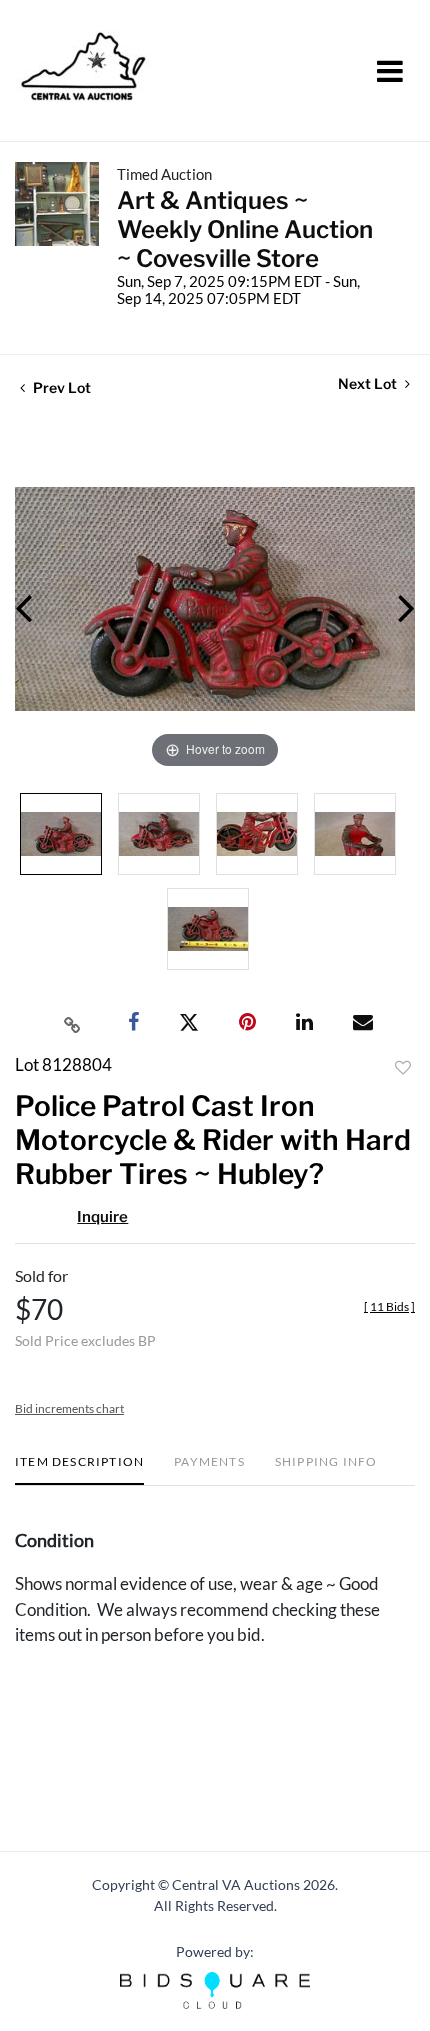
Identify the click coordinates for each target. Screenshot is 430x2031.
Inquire (102, 1217)
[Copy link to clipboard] (73, 1023)
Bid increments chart (69, 1408)
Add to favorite (403, 1068)
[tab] (79, 1469)
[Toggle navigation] (390, 71)
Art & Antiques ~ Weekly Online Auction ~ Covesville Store (245, 229)
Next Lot (369, 383)
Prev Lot (60, 387)
